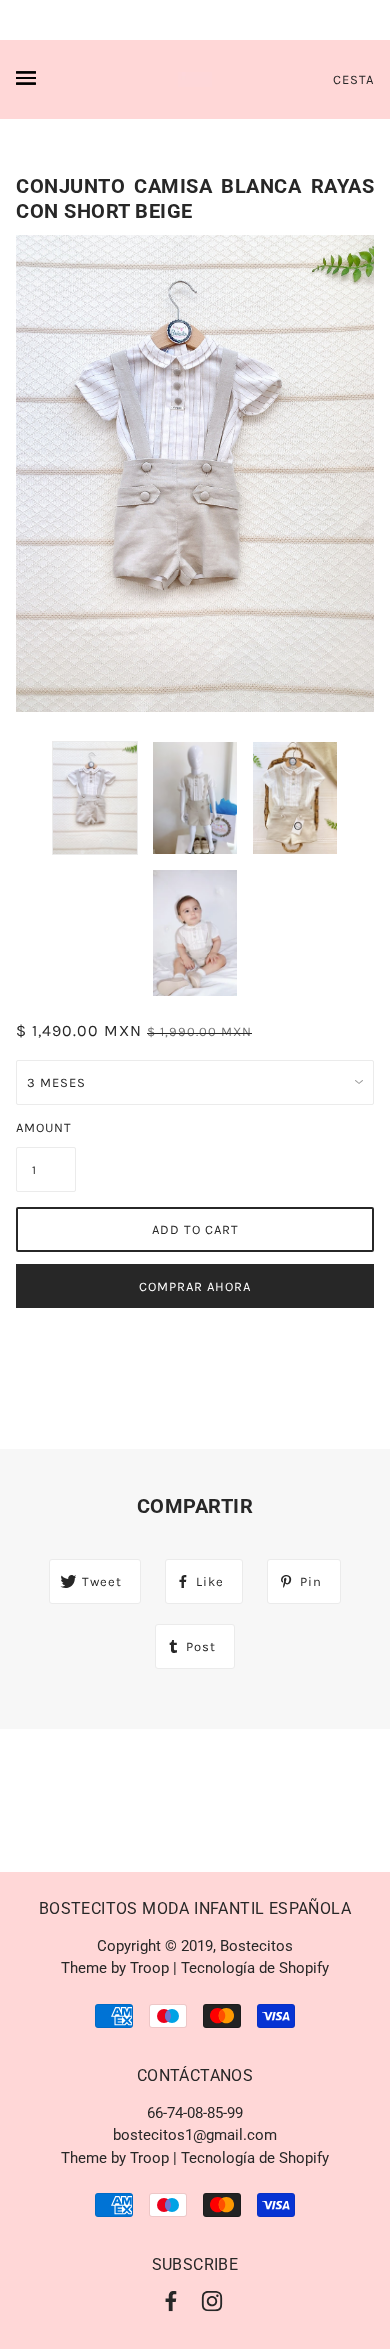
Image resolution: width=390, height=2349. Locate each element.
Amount (44, 1127)
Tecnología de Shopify (255, 1968)
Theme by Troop (115, 1968)
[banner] (195, 79)
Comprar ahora (195, 1286)
